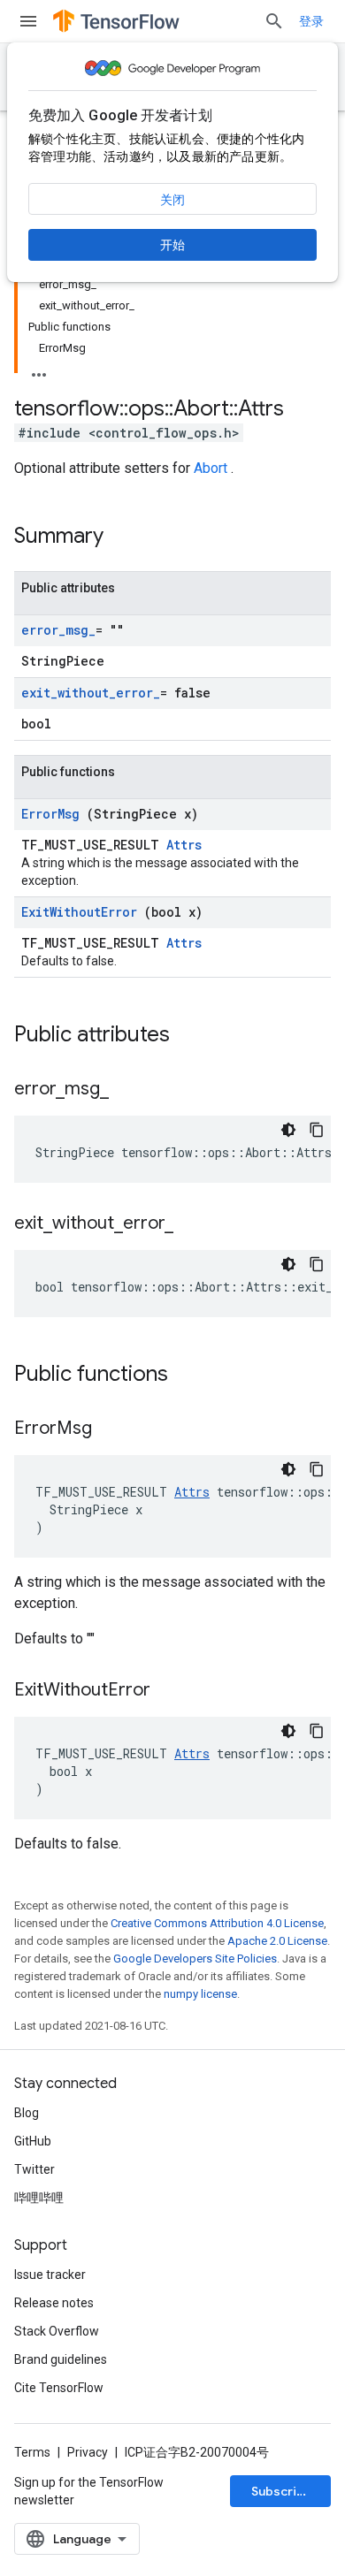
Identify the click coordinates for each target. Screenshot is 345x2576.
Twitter (34, 2169)
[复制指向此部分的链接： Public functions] (191, 1376)
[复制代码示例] (317, 1130)
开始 (172, 245)
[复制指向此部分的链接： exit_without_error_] (191, 1224)
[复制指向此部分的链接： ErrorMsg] (114, 1429)
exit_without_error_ (91, 693)
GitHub (33, 2141)
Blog (27, 2113)
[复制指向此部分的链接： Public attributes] (193, 1036)
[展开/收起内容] (39, 370)
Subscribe (282, 2491)
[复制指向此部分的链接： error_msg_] (126, 1090)
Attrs (184, 845)
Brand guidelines (61, 2359)
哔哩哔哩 (39, 2198)
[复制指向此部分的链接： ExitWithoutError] (172, 1691)
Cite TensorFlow (59, 2388)
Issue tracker (50, 2275)
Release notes (54, 2303)
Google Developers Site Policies (195, 1959)
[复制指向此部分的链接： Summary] (126, 537)
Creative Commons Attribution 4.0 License (217, 1923)
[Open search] (274, 21)
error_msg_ (58, 630)
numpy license (200, 1994)
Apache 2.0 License (277, 1941)
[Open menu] (28, 21)
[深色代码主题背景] (288, 1130)
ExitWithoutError (83, 912)
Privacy (88, 2452)
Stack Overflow (57, 2331)
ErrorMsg (54, 814)
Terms (32, 2452)
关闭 (172, 200)
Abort (212, 468)
